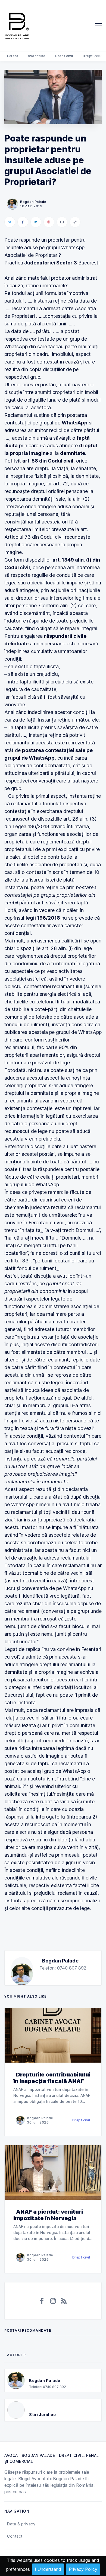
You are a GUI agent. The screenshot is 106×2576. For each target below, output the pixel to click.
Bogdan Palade (60, 1961)
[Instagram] (53, 2301)
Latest (13, 56)
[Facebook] (42, 2301)
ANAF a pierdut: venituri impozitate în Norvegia (48, 2215)
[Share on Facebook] (23, 222)
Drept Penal (93, 56)
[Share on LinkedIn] (36, 222)
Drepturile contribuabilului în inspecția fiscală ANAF (52, 2078)
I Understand (48, 2569)
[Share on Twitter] (10, 222)
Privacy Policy (83, 2569)
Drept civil (64, 56)
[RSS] (64, 2301)
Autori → (17, 2355)
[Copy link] (75, 222)
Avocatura (37, 56)
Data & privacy (21, 2524)
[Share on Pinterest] (49, 222)
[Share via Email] (62, 222)
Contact (15, 2536)
